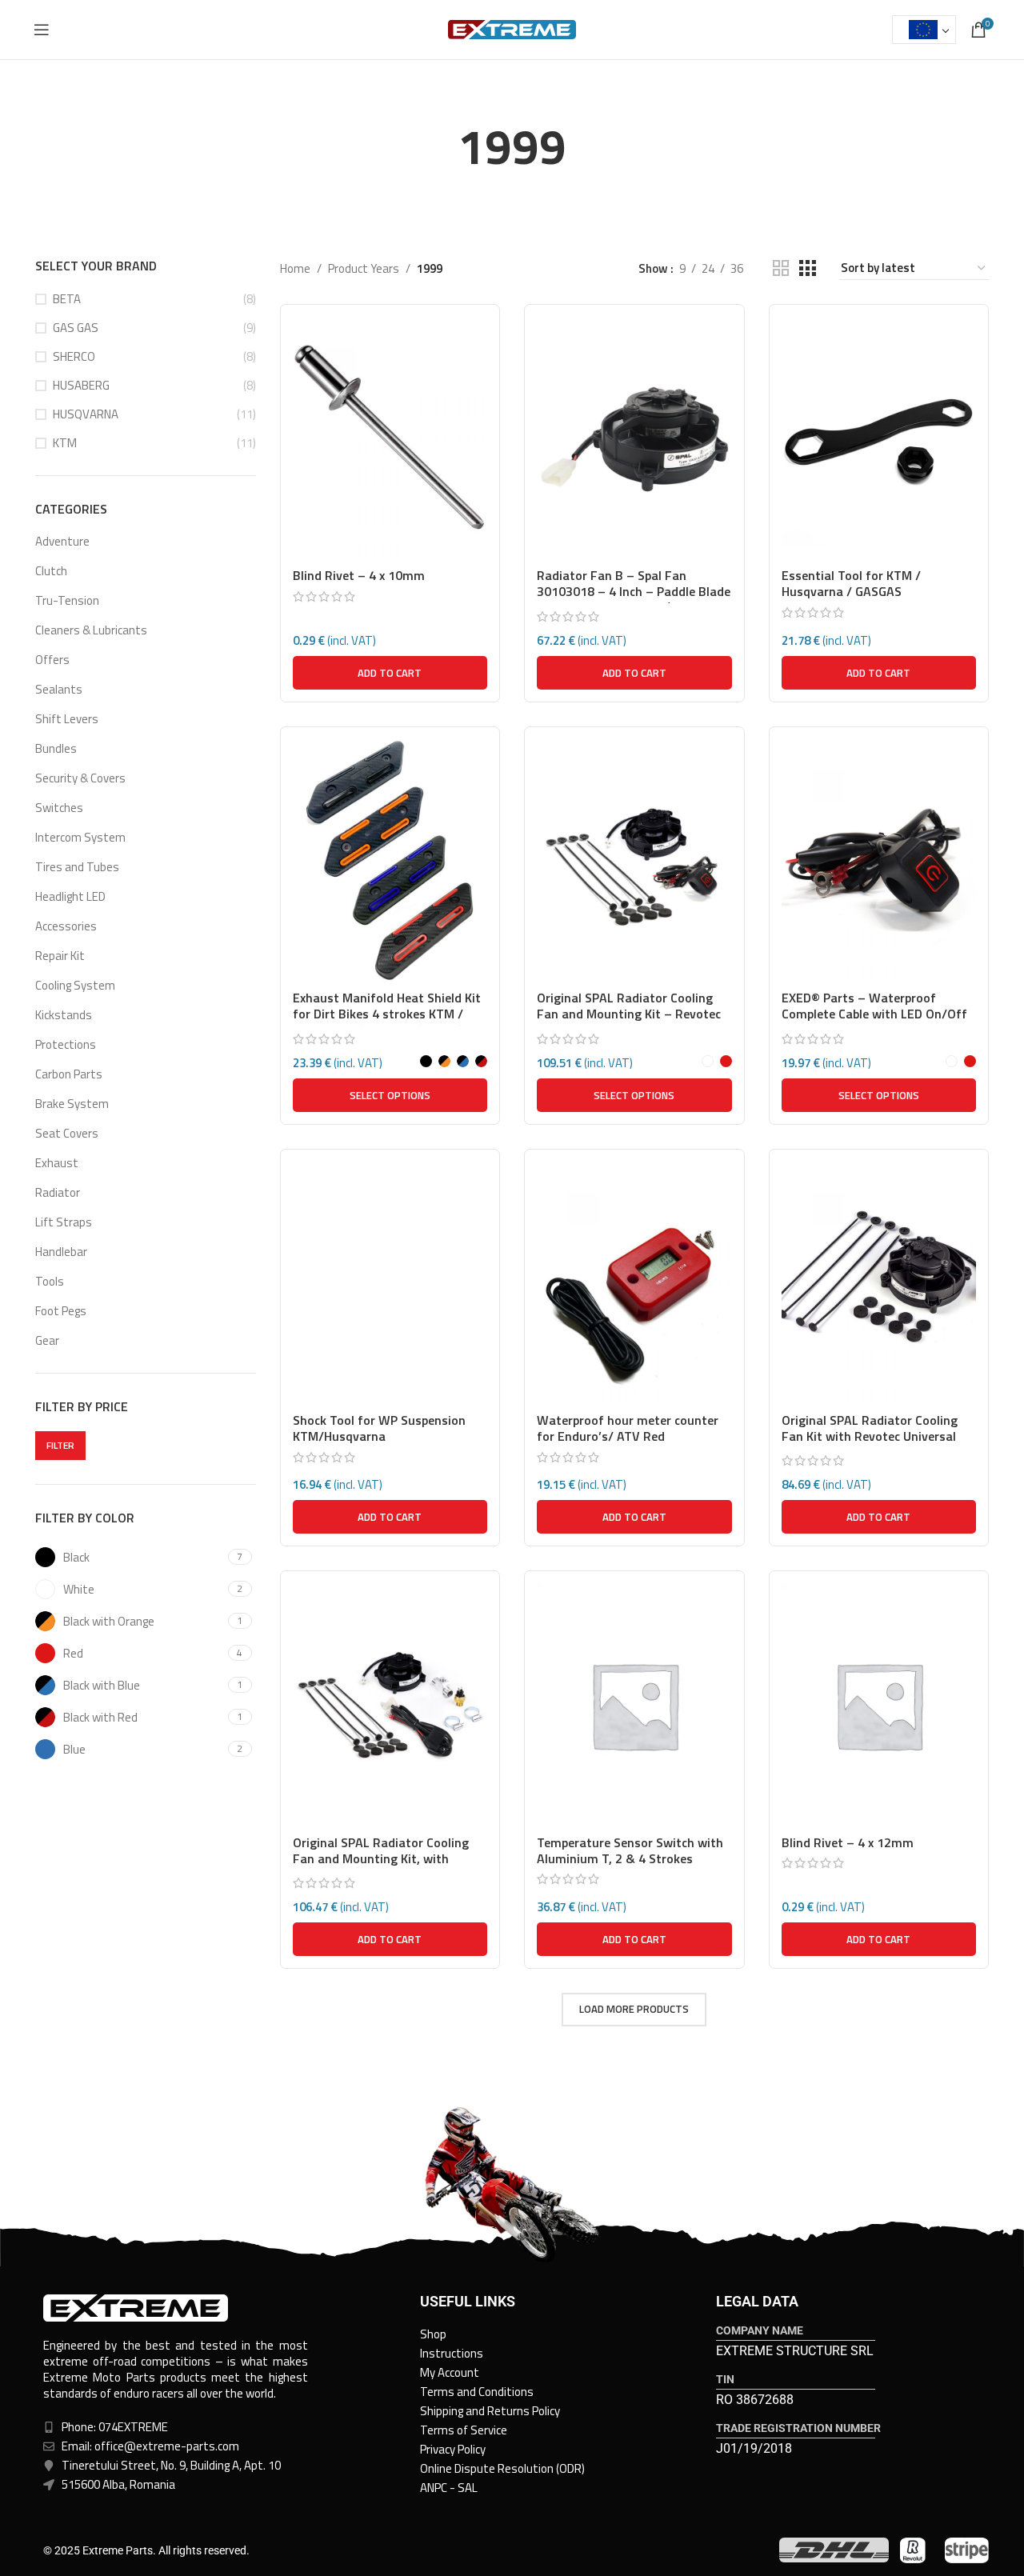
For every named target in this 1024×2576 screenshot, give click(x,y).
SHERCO (74, 356)
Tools (50, 1281)
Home (295, 268)
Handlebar (61, 1252)
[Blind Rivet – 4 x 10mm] (390, 438)
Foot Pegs (61, 1311)
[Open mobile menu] (42, 30)
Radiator (58, 1192)
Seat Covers (67, 1133)
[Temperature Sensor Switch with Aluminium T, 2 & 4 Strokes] (634, 1705)
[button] (390, 673)
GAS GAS (76, 328)
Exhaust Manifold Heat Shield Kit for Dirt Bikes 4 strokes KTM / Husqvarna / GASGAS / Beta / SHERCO (387, 1022)
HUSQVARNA (86, 414)
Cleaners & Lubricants (91, 630)
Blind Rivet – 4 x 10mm (359, 575)
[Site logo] (512, 28)
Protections (66, 1044)
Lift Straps (64, 1222)
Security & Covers (80, 778)
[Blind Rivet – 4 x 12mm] (879, 1705)
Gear (47, 1340)
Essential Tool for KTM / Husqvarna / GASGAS (851, 583)
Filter (60, 1445)
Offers (52, 660)
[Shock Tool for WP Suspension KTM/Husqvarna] (390, 1283)
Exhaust (57, 1163)
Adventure (62, 541)
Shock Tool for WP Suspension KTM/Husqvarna (379, 1428)
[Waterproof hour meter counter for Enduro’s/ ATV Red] (634, 1283)
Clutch (51, 571)
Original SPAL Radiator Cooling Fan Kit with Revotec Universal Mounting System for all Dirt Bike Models (877, 1444)
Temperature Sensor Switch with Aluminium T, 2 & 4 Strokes (630, 1850)
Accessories (66, 926)
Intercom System (80, 837)
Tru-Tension (67, 600)
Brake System (72, 1104)
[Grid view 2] (781, 268)
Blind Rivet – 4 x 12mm (848, 1842)
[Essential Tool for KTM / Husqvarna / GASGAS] (879, 438)
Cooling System (75, 985)
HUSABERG (81, 385)
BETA (67, 299)
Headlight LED (70, 896)
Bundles (56, 748)
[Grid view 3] (807, 268)
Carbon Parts (69, 1074)
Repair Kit (60, 956)
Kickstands (64, 1015)
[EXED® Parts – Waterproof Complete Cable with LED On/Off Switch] (879, 861)
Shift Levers (67, 719)
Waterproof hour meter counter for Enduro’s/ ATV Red (628, 1428)
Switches (59, 808)
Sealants (59, 689)
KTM (65, 443)
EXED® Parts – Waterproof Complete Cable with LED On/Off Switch (874, 1014)
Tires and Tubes (77, 867)
